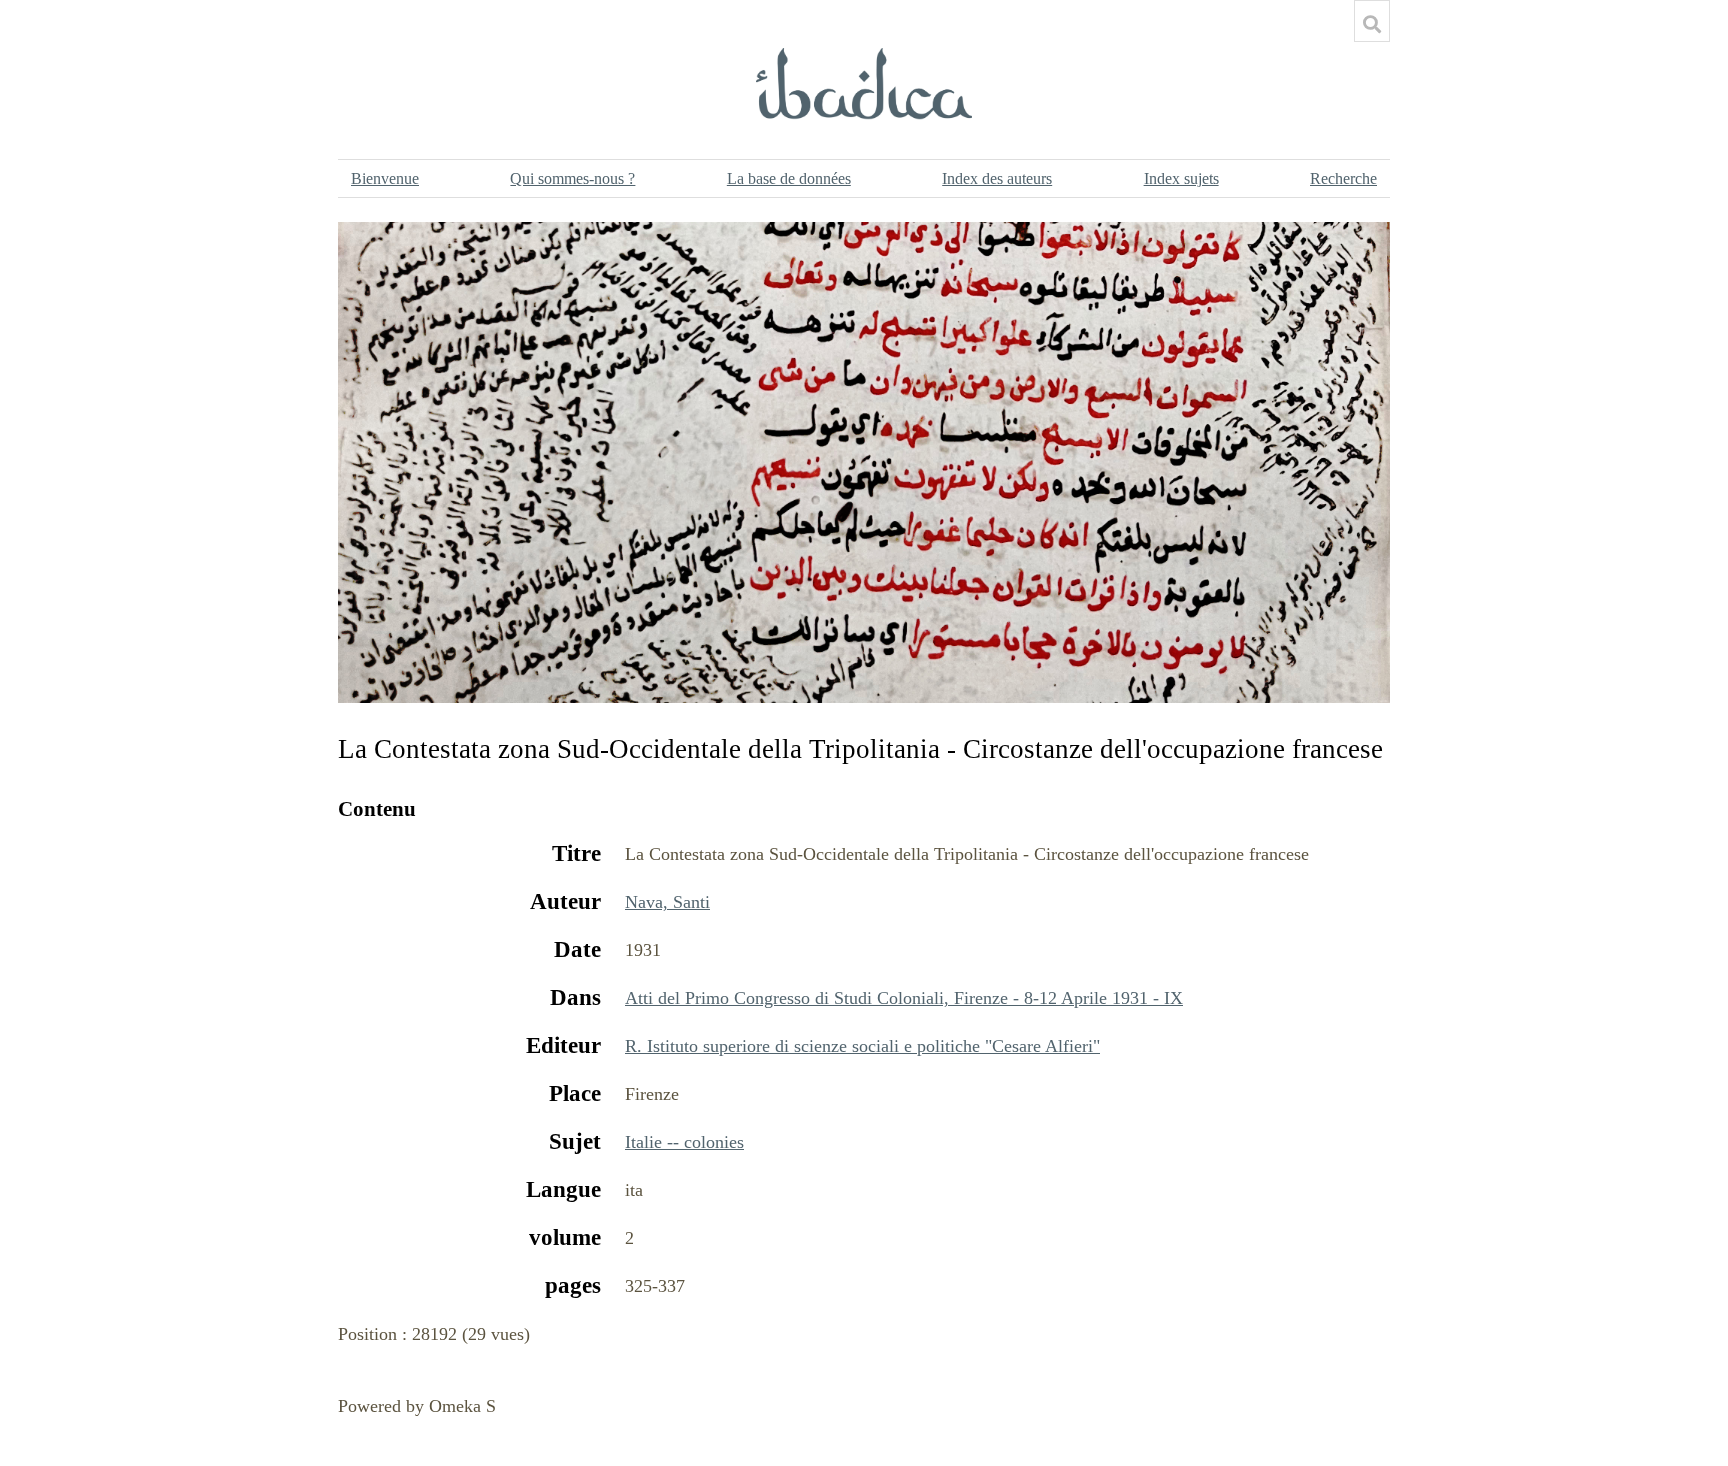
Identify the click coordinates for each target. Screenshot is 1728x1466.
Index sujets (1181, 178)
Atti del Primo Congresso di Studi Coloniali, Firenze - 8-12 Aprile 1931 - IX (904, 998)
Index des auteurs (997, 178)
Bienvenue (385, 178)
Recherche (1343, 178)
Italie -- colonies (684, 1142)
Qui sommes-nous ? (572, 178)
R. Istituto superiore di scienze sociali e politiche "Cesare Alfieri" (862, 1046)
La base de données (789, 178)
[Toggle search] (1372, 24)
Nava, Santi (667, 902)
